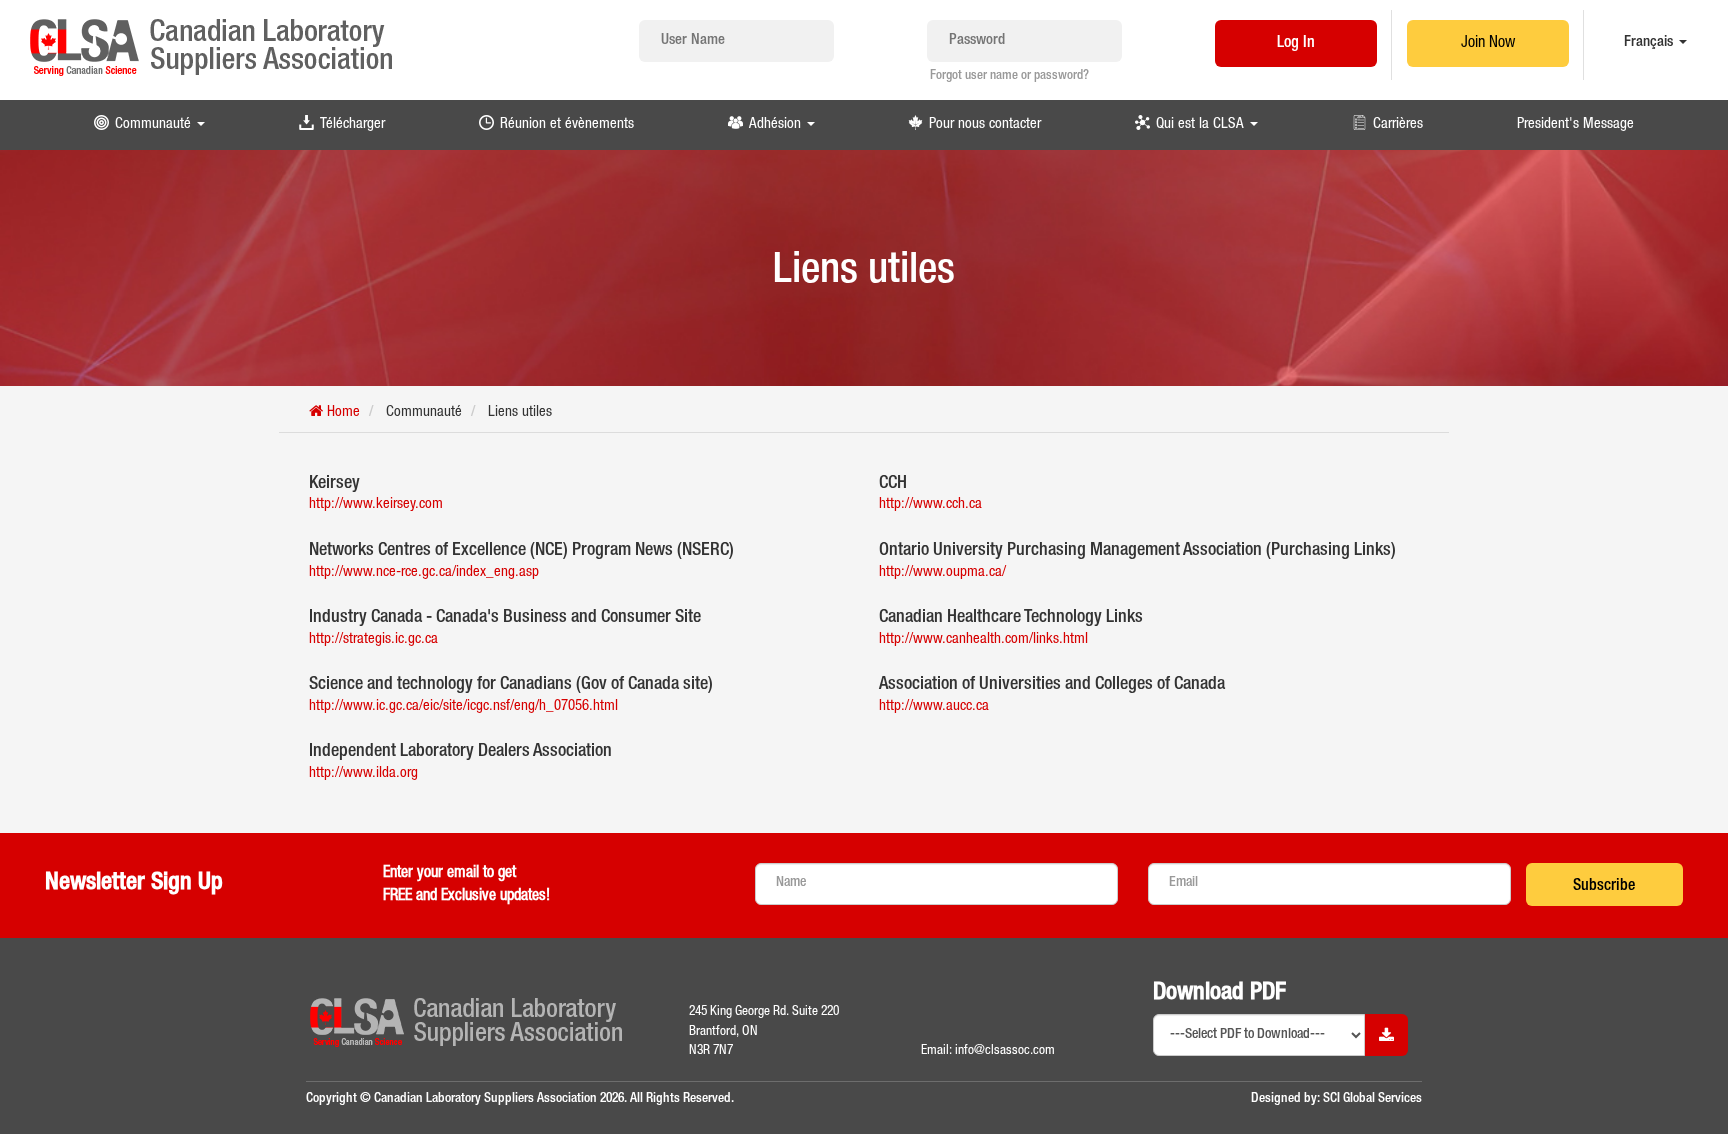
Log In (1296, 44)
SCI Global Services (1372, 1099)
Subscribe (1604, 887)
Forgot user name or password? (1009, 76)
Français (1650, 42)
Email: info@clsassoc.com (988, 1051)
